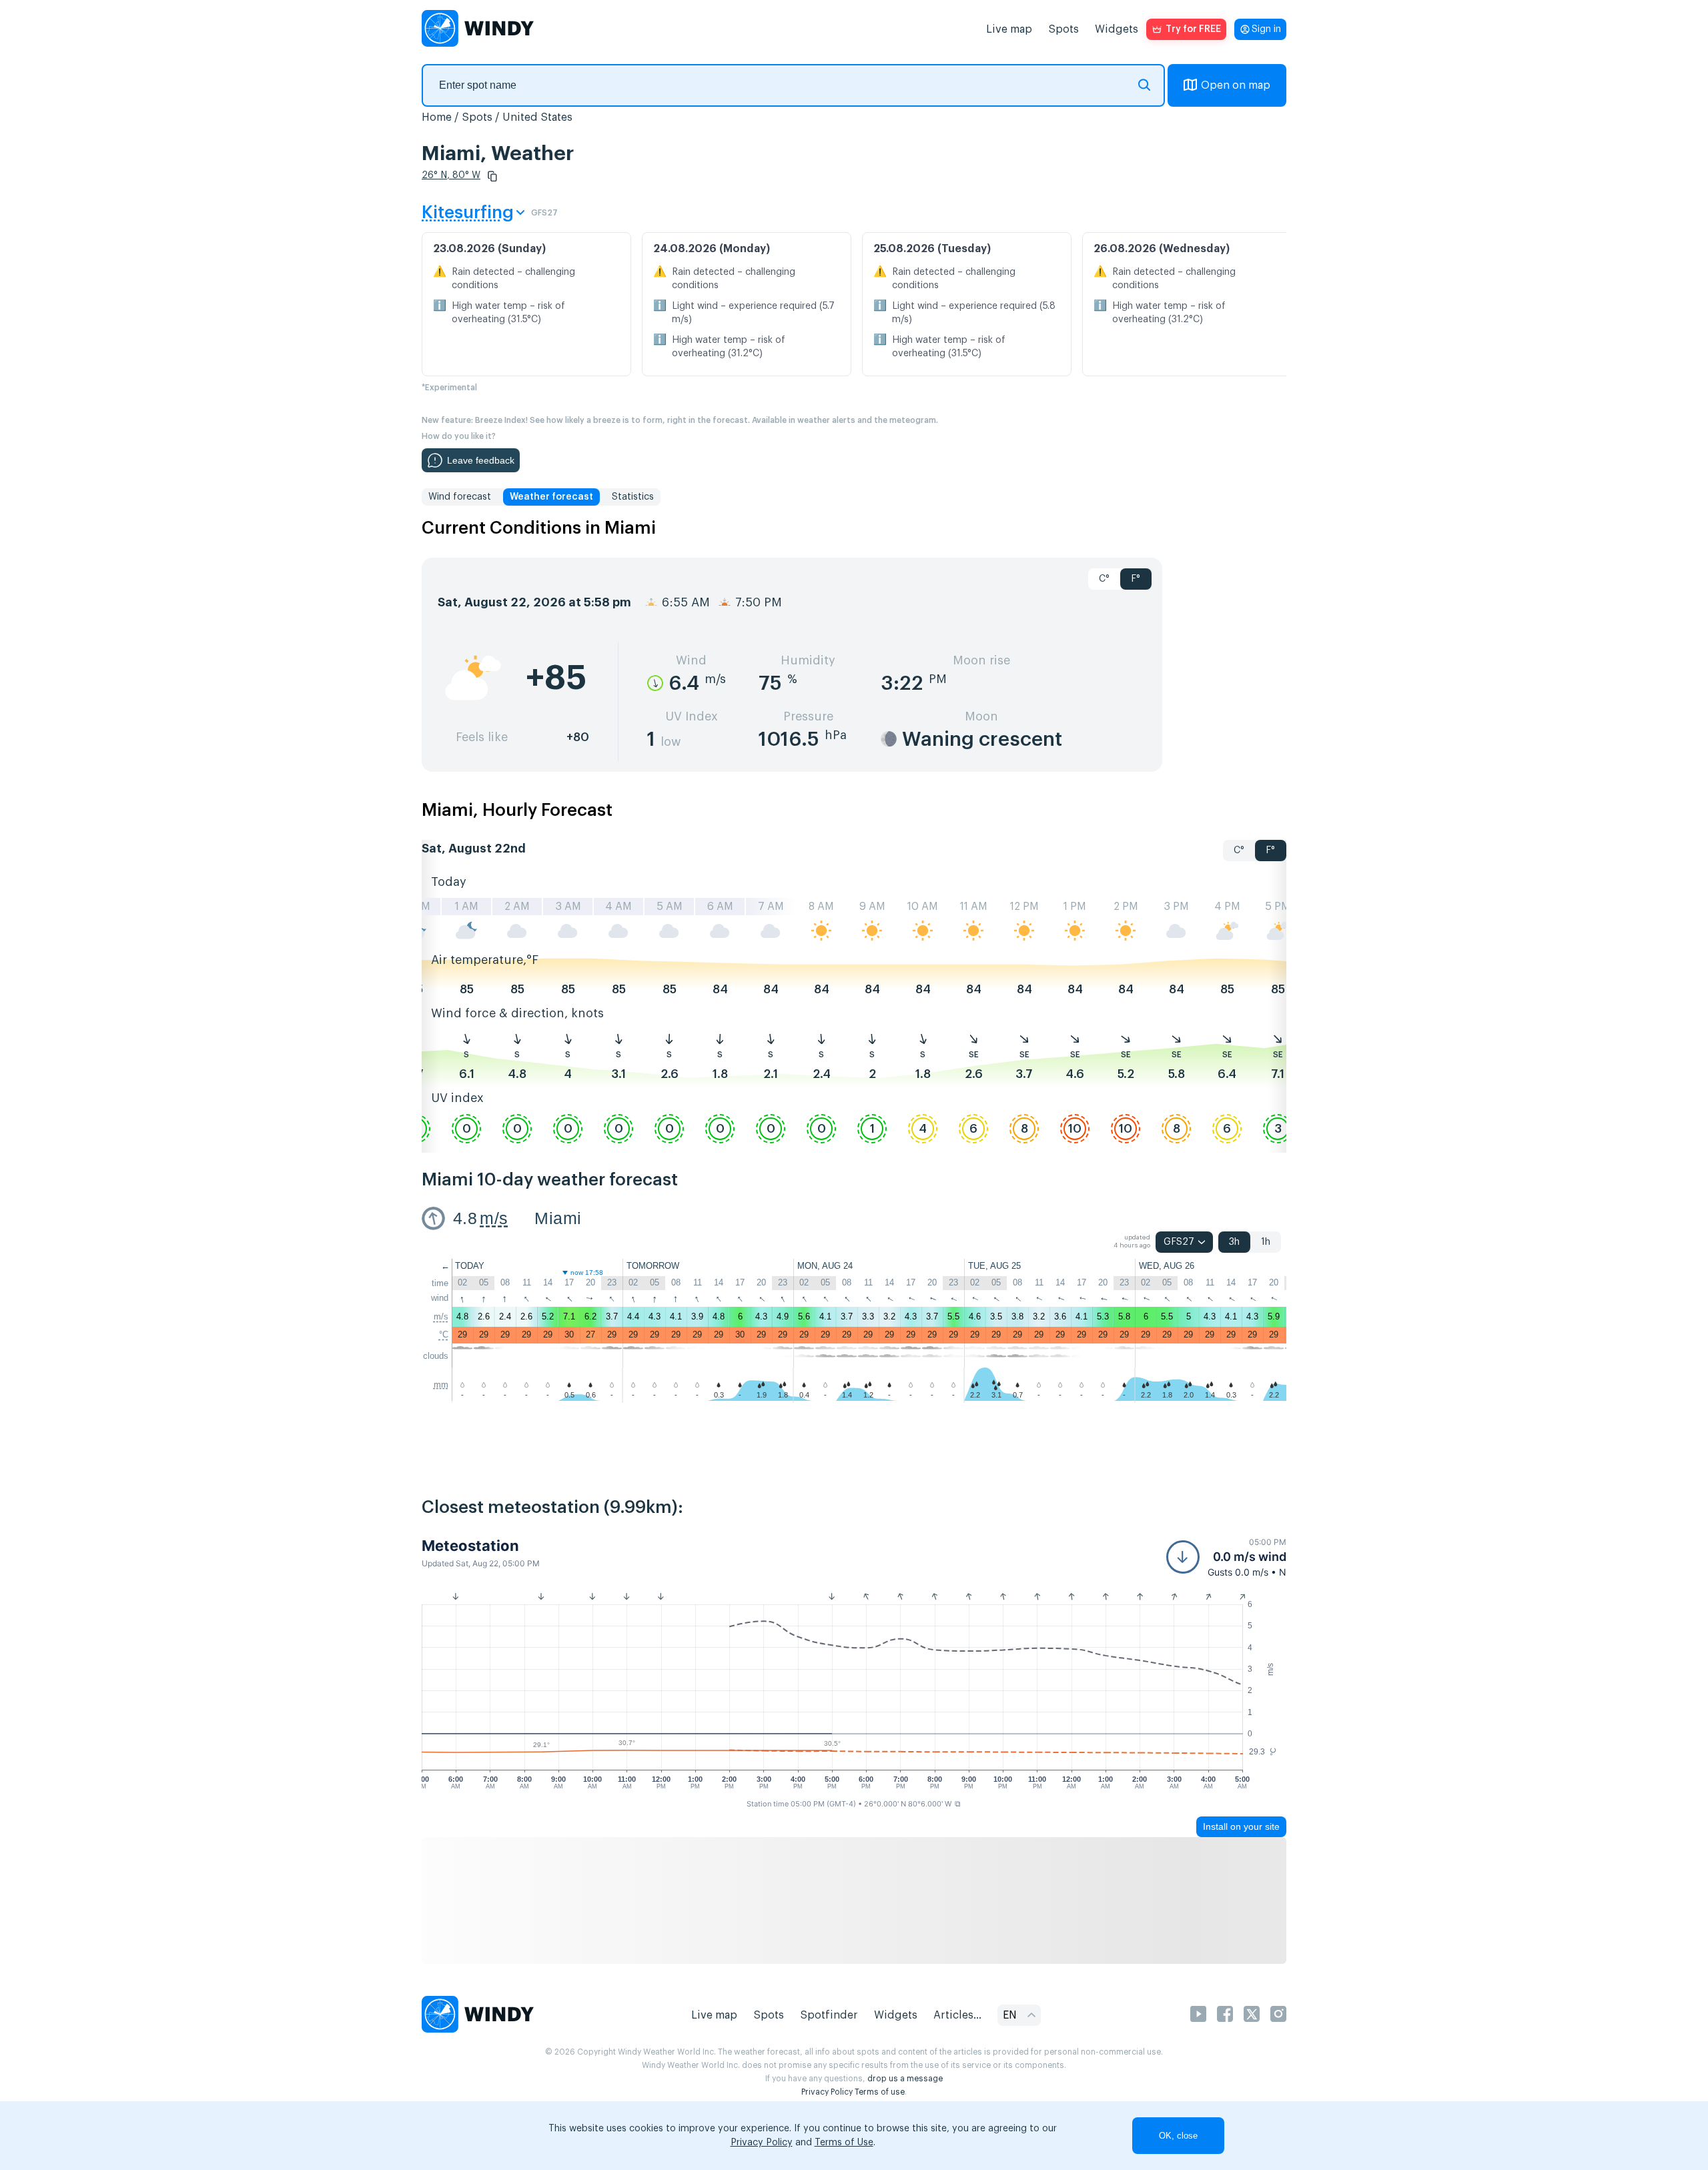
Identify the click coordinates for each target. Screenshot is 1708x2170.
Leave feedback (481, 460)
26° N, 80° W (451, 175)
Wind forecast (460, 497)
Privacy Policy (827, 2092)
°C (444, 1334)
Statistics (633, 497)
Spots (1063, 29)
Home (437, 117)
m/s (494, 1218)
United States (537, 117)
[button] (492, 176)
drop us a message (905, 2079)
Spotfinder (829, 2015)
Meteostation (470, 1546)
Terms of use (880, 2092)
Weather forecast (551, 497)
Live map (1009, 29)
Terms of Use (844, 2143)
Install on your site (1241, 1826)
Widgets (1117, 29)
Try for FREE (1193, 29)
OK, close (1178, 2136)
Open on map (1236, 85)
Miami (558, 1218)
